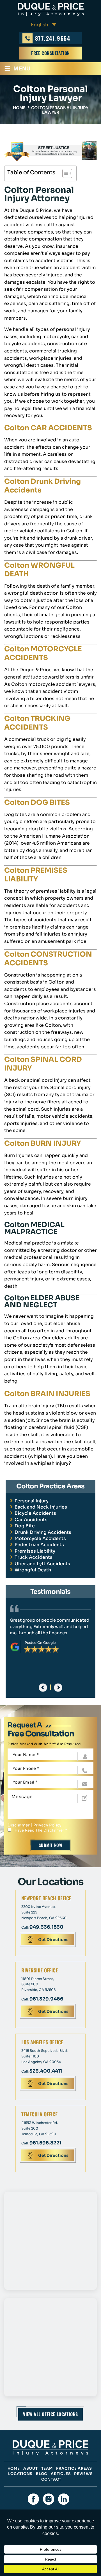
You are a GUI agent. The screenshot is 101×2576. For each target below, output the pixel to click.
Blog (42, 2474)
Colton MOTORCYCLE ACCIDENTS (43, 653)
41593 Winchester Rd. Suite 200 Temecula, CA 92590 (40, 2128)
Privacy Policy (48, 1825)
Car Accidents (31, 1520)
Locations (20, 2474)
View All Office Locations (50, 2414)
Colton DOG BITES (37, 802)
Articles (61, 2474)
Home (14, 2468)
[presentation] (43, 1688)
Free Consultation (50, 53)
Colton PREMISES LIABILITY (36, 875)
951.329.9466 (46, 1999)
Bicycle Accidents (35, 1513)
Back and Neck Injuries (41, 1507)
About (31, 2468)
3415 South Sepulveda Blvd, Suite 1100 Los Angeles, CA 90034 (44, 2056)
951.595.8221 (45, 2143)
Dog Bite (25, 1526)
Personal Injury (32, 1501)
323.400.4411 (46, 2071)
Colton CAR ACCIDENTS (48, 428)
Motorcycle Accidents (40, 1538)
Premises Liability (35, 1551)
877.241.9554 (53, 38)
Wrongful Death (33, 1570)
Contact (51, 2479)
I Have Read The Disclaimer (40, 1830)
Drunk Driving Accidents (43, 1532)
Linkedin (64, 2499)
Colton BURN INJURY (43, 1143)
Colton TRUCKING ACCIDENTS (37, 723)
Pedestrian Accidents (39, 1545)
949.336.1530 (46, 1927)
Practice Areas (74, 2468)
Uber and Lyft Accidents (42, 1564)
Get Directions (53, 1940)
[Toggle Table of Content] (64, 173)
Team (47, 2468)
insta (49, 2499)
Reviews (83, 2474)
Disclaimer (19, 1825)
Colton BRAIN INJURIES (47, 1394)
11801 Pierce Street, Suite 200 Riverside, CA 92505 (38, 1984)
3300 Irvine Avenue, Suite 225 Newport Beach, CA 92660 (44, 1912)
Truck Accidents (34, 1557)
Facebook (33, 2499)
